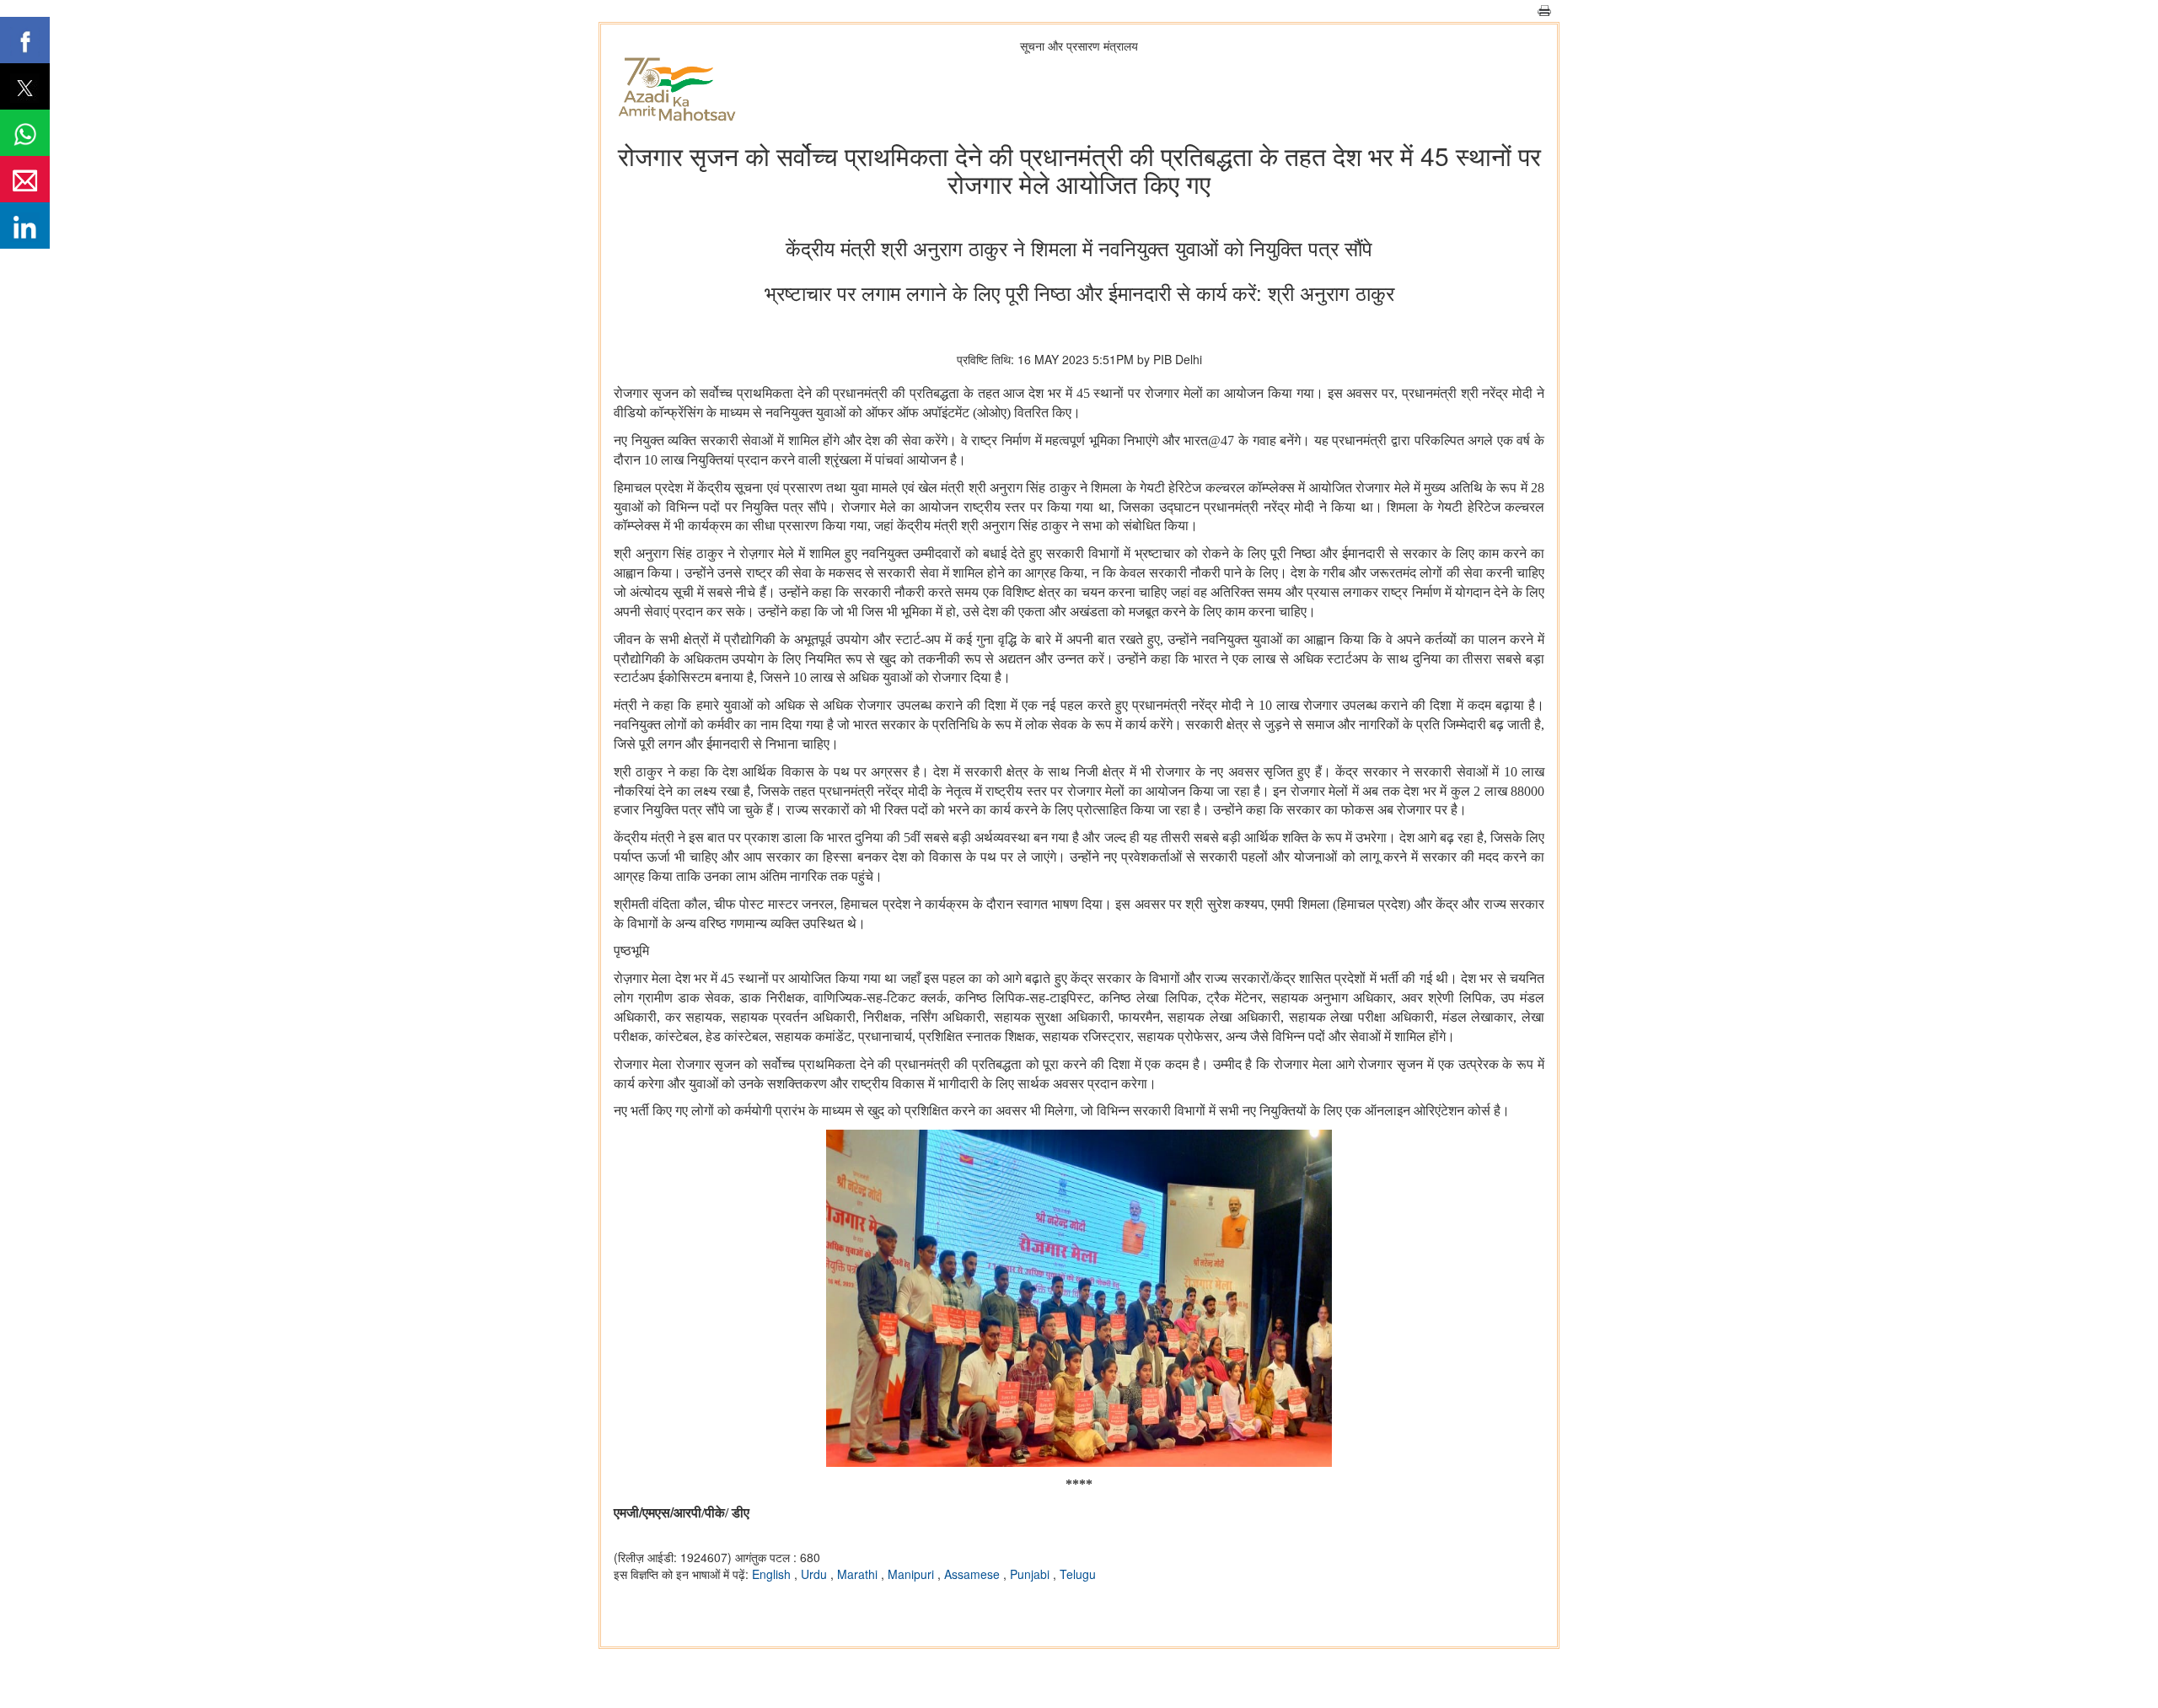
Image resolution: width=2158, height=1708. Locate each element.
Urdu (816, 1574)
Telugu (1078, 1574)
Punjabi (1031, 1574)
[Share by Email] (25, 179)
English (773, 1574)
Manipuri (913, 1574)
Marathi (859, 1574)
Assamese (974, 1574)
